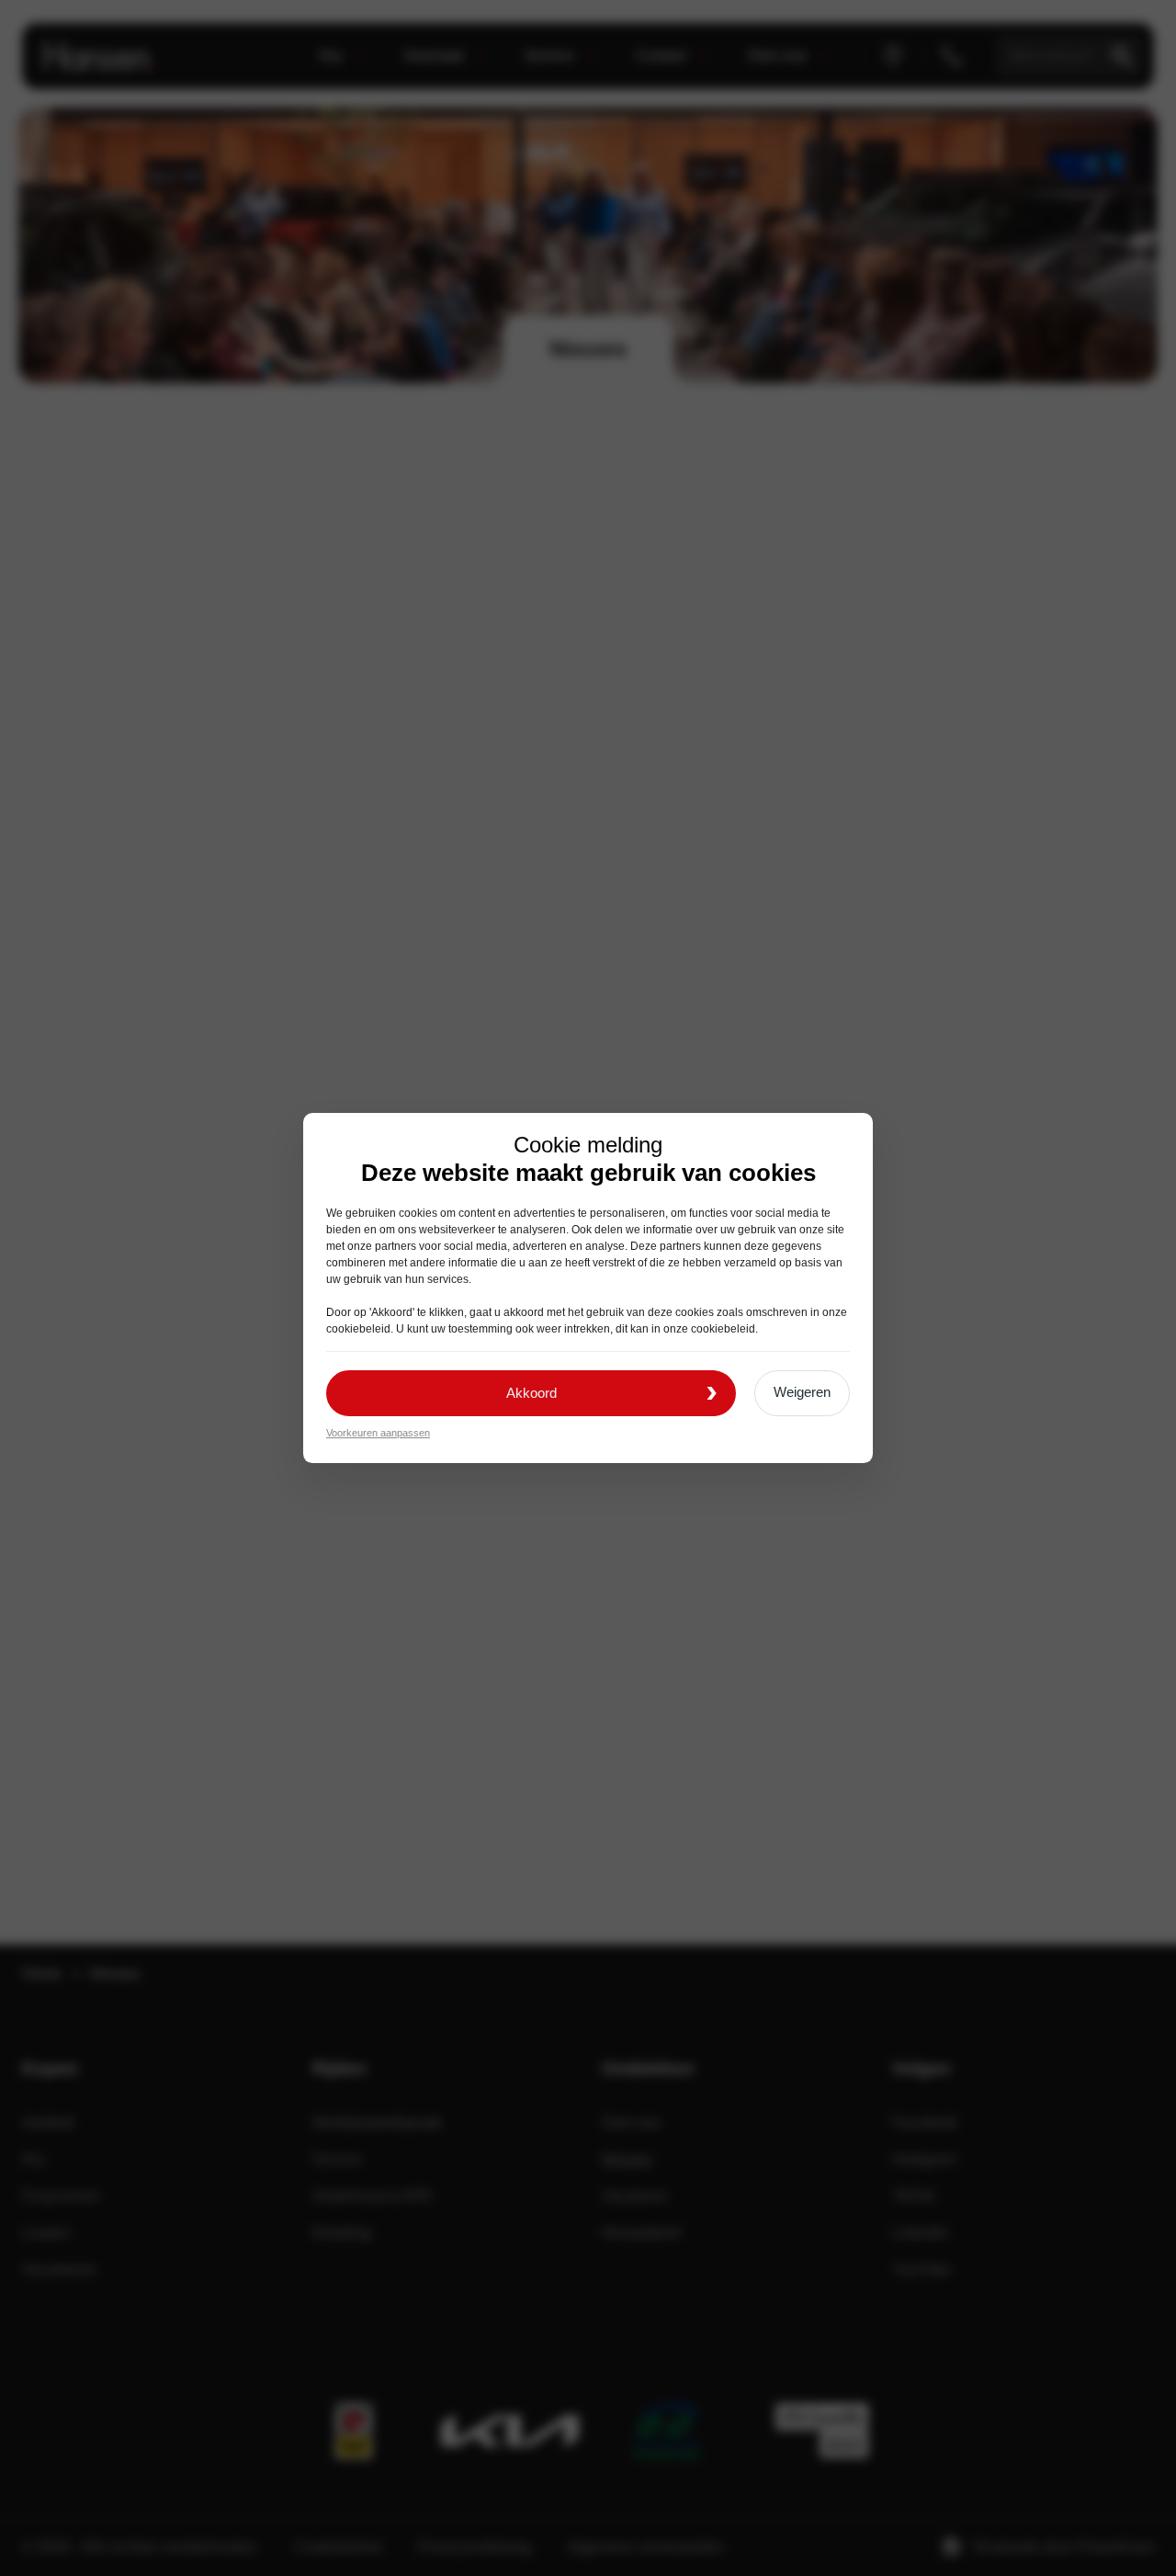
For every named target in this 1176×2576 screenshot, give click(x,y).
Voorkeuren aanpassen (378, 1433)
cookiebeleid (358, 1329)
